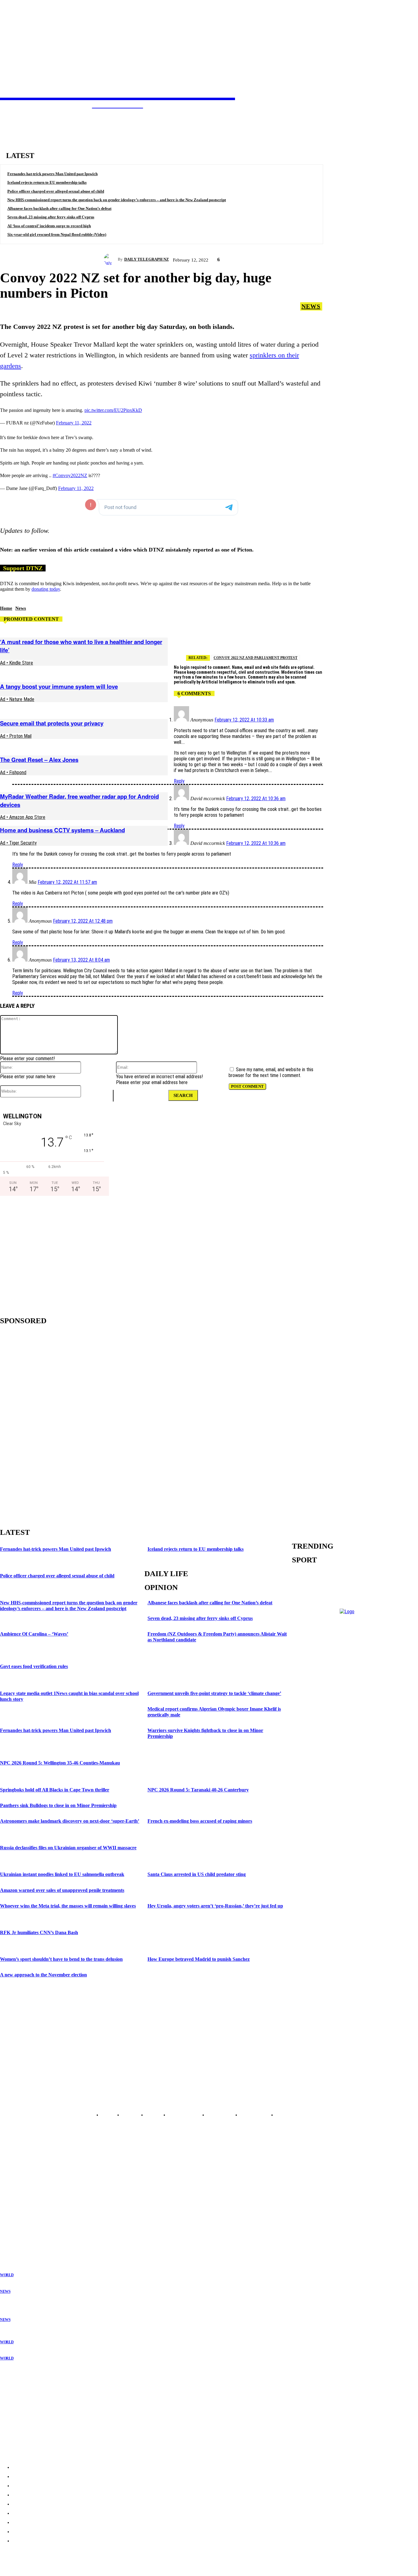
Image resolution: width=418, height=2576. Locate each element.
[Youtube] (37, 2101)
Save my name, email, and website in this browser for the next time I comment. (271, 1072)
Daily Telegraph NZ (147, 259)
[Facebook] (279, 638)
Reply (179, 781)
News (311, 306)
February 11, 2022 (74, 423)
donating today (46, 589)
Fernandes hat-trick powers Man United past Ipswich (52, 174)
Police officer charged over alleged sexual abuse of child (56, 191)
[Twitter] (257, 638)
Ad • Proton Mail (16, 736)
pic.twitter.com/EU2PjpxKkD (113, 410)
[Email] (301, 638)
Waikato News (12, 2195)
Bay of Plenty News (17, 2190)
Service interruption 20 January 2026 (36, 2423)
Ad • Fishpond (13, 772)
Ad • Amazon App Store (23, 817)
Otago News (11, 2229)
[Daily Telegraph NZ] (111, 259)
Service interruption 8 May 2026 (31, 2399)
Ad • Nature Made (17, 699)
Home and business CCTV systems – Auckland (62, 830)
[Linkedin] (366, 638)
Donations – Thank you (23, 2435)
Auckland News (14, 2185)
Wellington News (15, 2210)
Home (6, 608)
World (7, 2275)
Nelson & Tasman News (21, 2214)
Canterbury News (15, 2224)
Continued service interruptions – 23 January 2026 (49, 2411)
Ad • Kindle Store (17, 663)
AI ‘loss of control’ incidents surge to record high (49, 226)
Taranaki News (13, 2205)
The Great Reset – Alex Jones (39, 760)
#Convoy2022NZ (70, 475)
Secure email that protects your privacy (52, 723)
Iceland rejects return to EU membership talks (47, 182)
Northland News (14, 2180)
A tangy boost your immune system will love (59, 686)
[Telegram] (235, 638)
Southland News (14, 2234)
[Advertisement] (52, 1254)
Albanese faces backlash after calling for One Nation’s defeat (59, 208)
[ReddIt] (323, 638)
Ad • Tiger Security (18, 843)
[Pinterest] (388, 638)
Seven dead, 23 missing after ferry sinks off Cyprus (51, 217)
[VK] (345, 638)
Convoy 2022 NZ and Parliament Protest (256, 658)
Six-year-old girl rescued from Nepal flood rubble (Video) (57, 234)
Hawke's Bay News (17, 2200)
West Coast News (15, 2219)
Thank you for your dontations (30, 2387)
